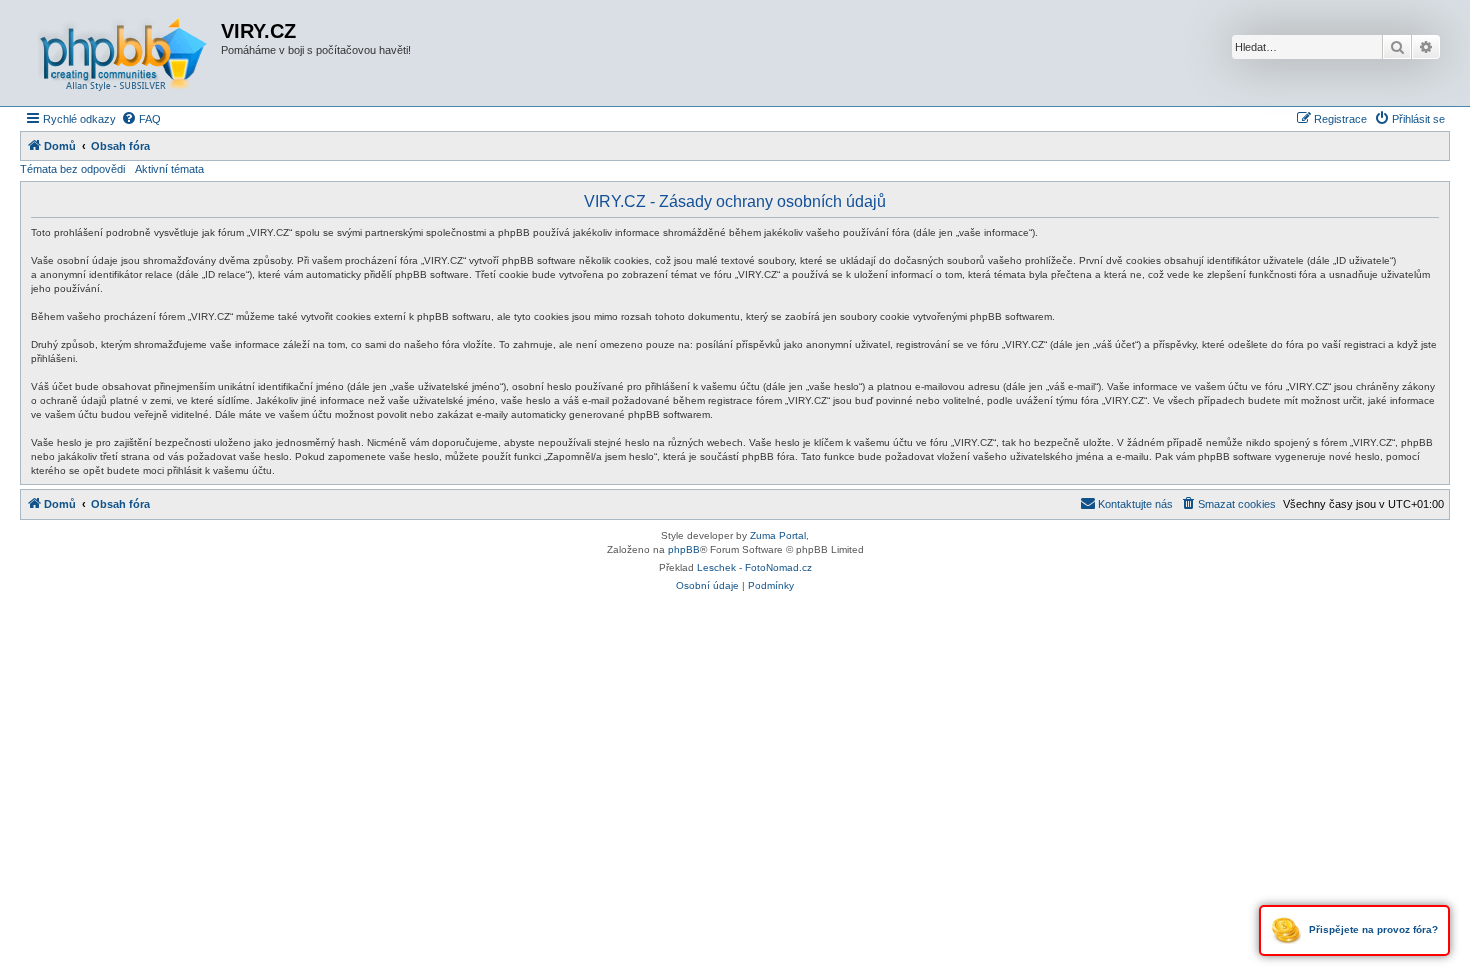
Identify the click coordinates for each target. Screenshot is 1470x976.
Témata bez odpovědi (72, 169)
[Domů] (123, 53)
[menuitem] (141, 119)
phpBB (684, 549)
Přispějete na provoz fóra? (1372, 929)
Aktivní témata (169, 169)
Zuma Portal (778, 535)
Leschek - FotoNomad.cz (754, 567)
